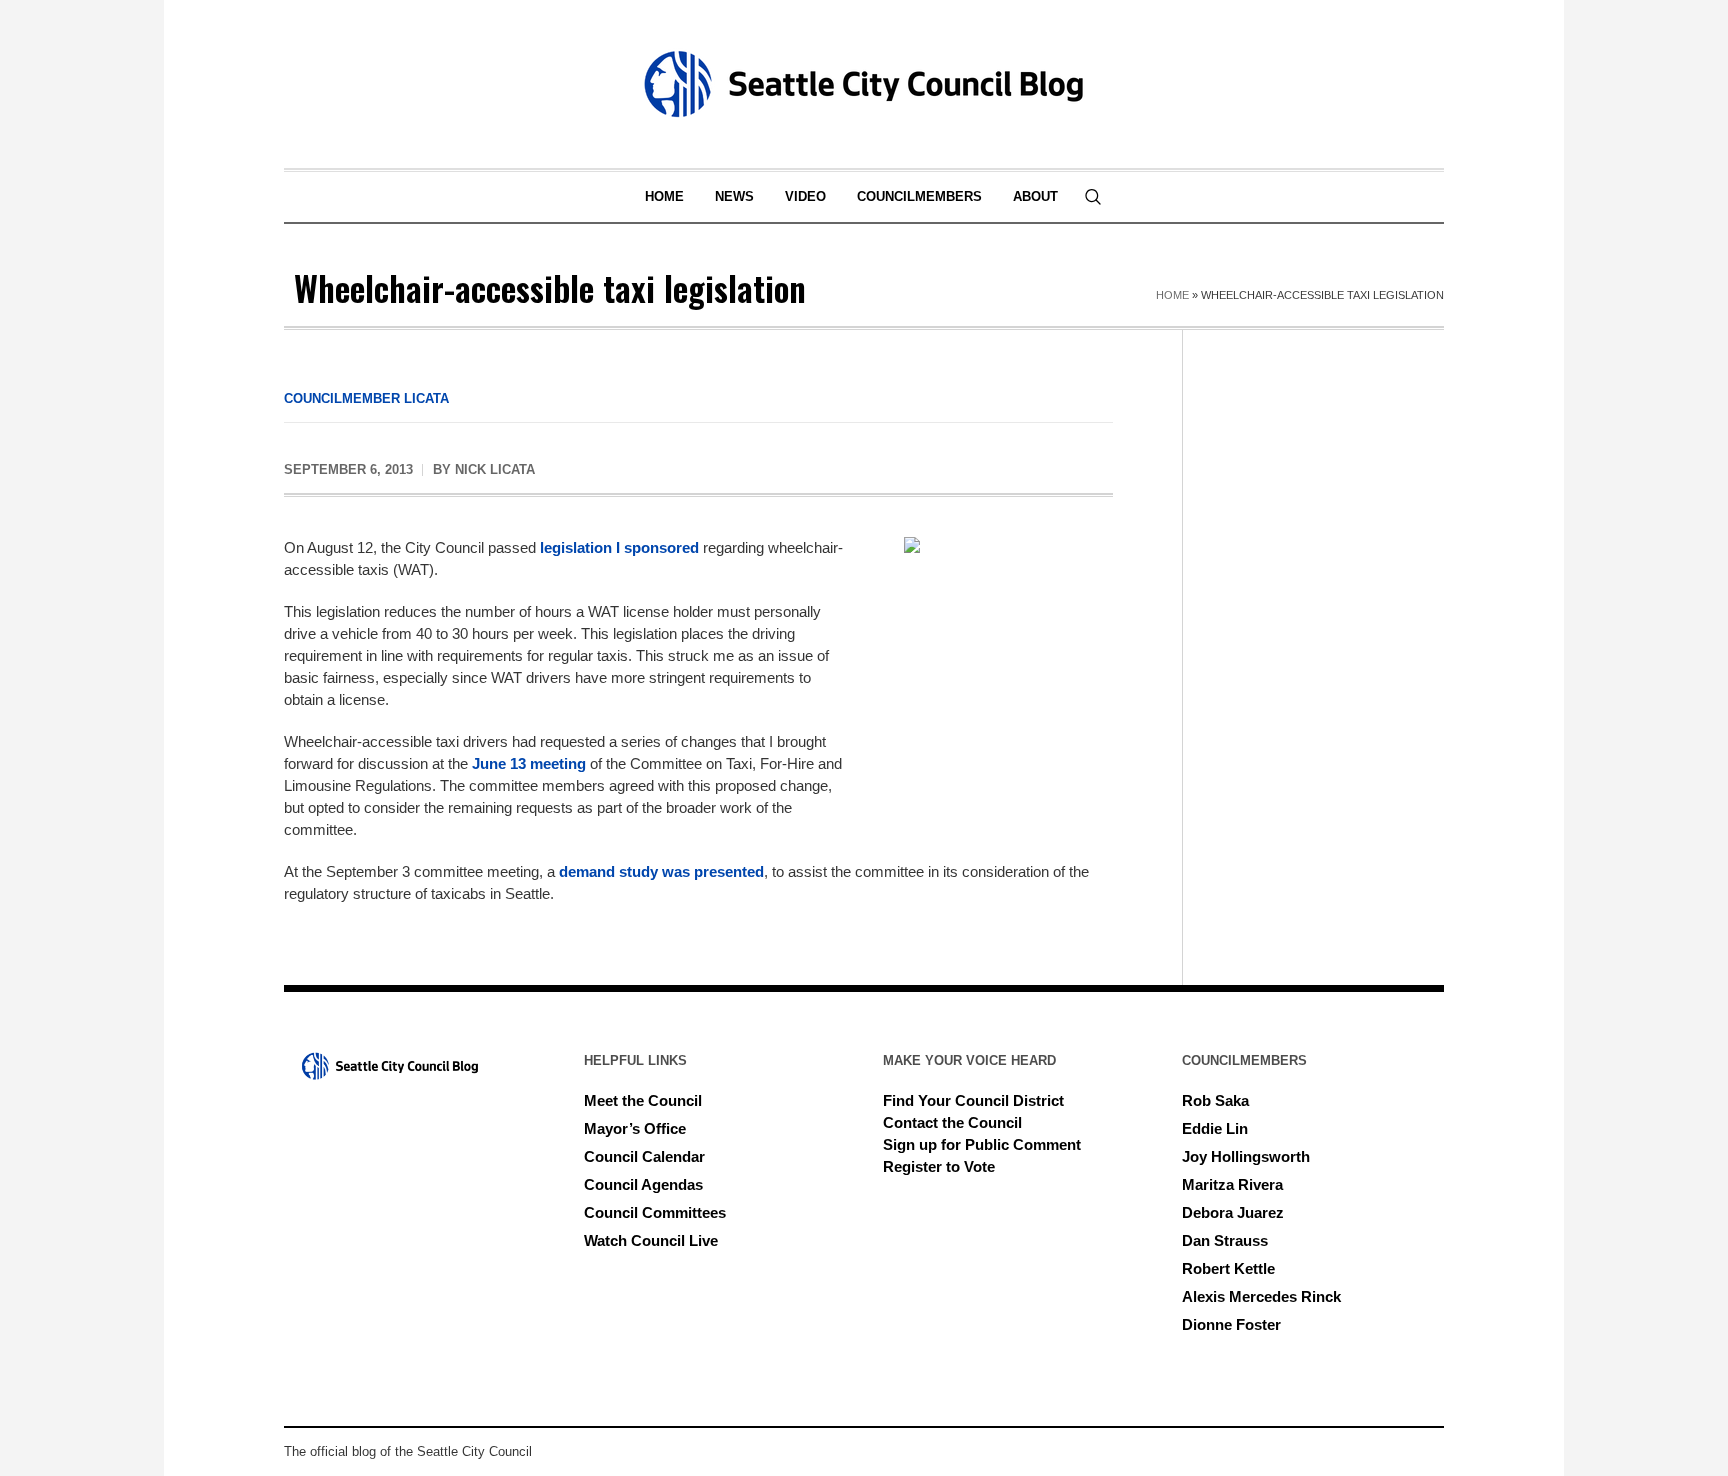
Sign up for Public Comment (982, 1144)
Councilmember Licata (366, 398)
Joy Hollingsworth (1246, 1156)
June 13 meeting (529, 763)
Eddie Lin (1215, 1128)
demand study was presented (661, 871)
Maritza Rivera (1232, 1184)
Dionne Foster (1231, 1324)
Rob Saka (1215, 1100)
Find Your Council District (973, 1100)
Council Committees (655, 1212)
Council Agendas (643, 1184)
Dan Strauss (1225, 1240)
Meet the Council (643, 1100)
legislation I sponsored (619, 547)
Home (1172, 295)
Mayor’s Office (635, 1128)
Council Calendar (644, 1156)
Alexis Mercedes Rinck (1261, 1296)
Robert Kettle (1228, 1268)
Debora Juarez (1233, 1212)
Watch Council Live (651, 1240)
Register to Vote (939, 1166)
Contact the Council (952, 1122)
